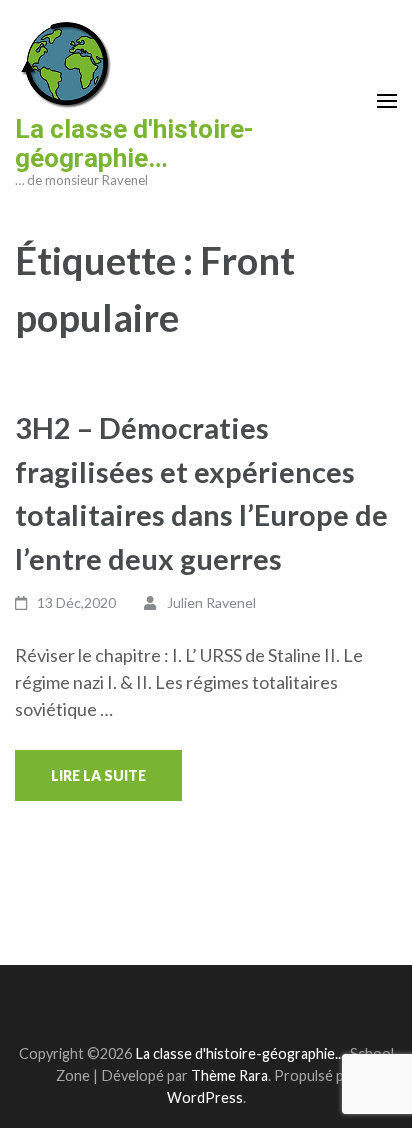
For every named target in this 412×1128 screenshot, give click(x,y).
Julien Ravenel (211, 602)
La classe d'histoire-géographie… (134, 143)
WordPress (205, 1097)
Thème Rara (229, 1075)
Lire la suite (98, 775)
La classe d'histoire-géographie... (239, 1053)
